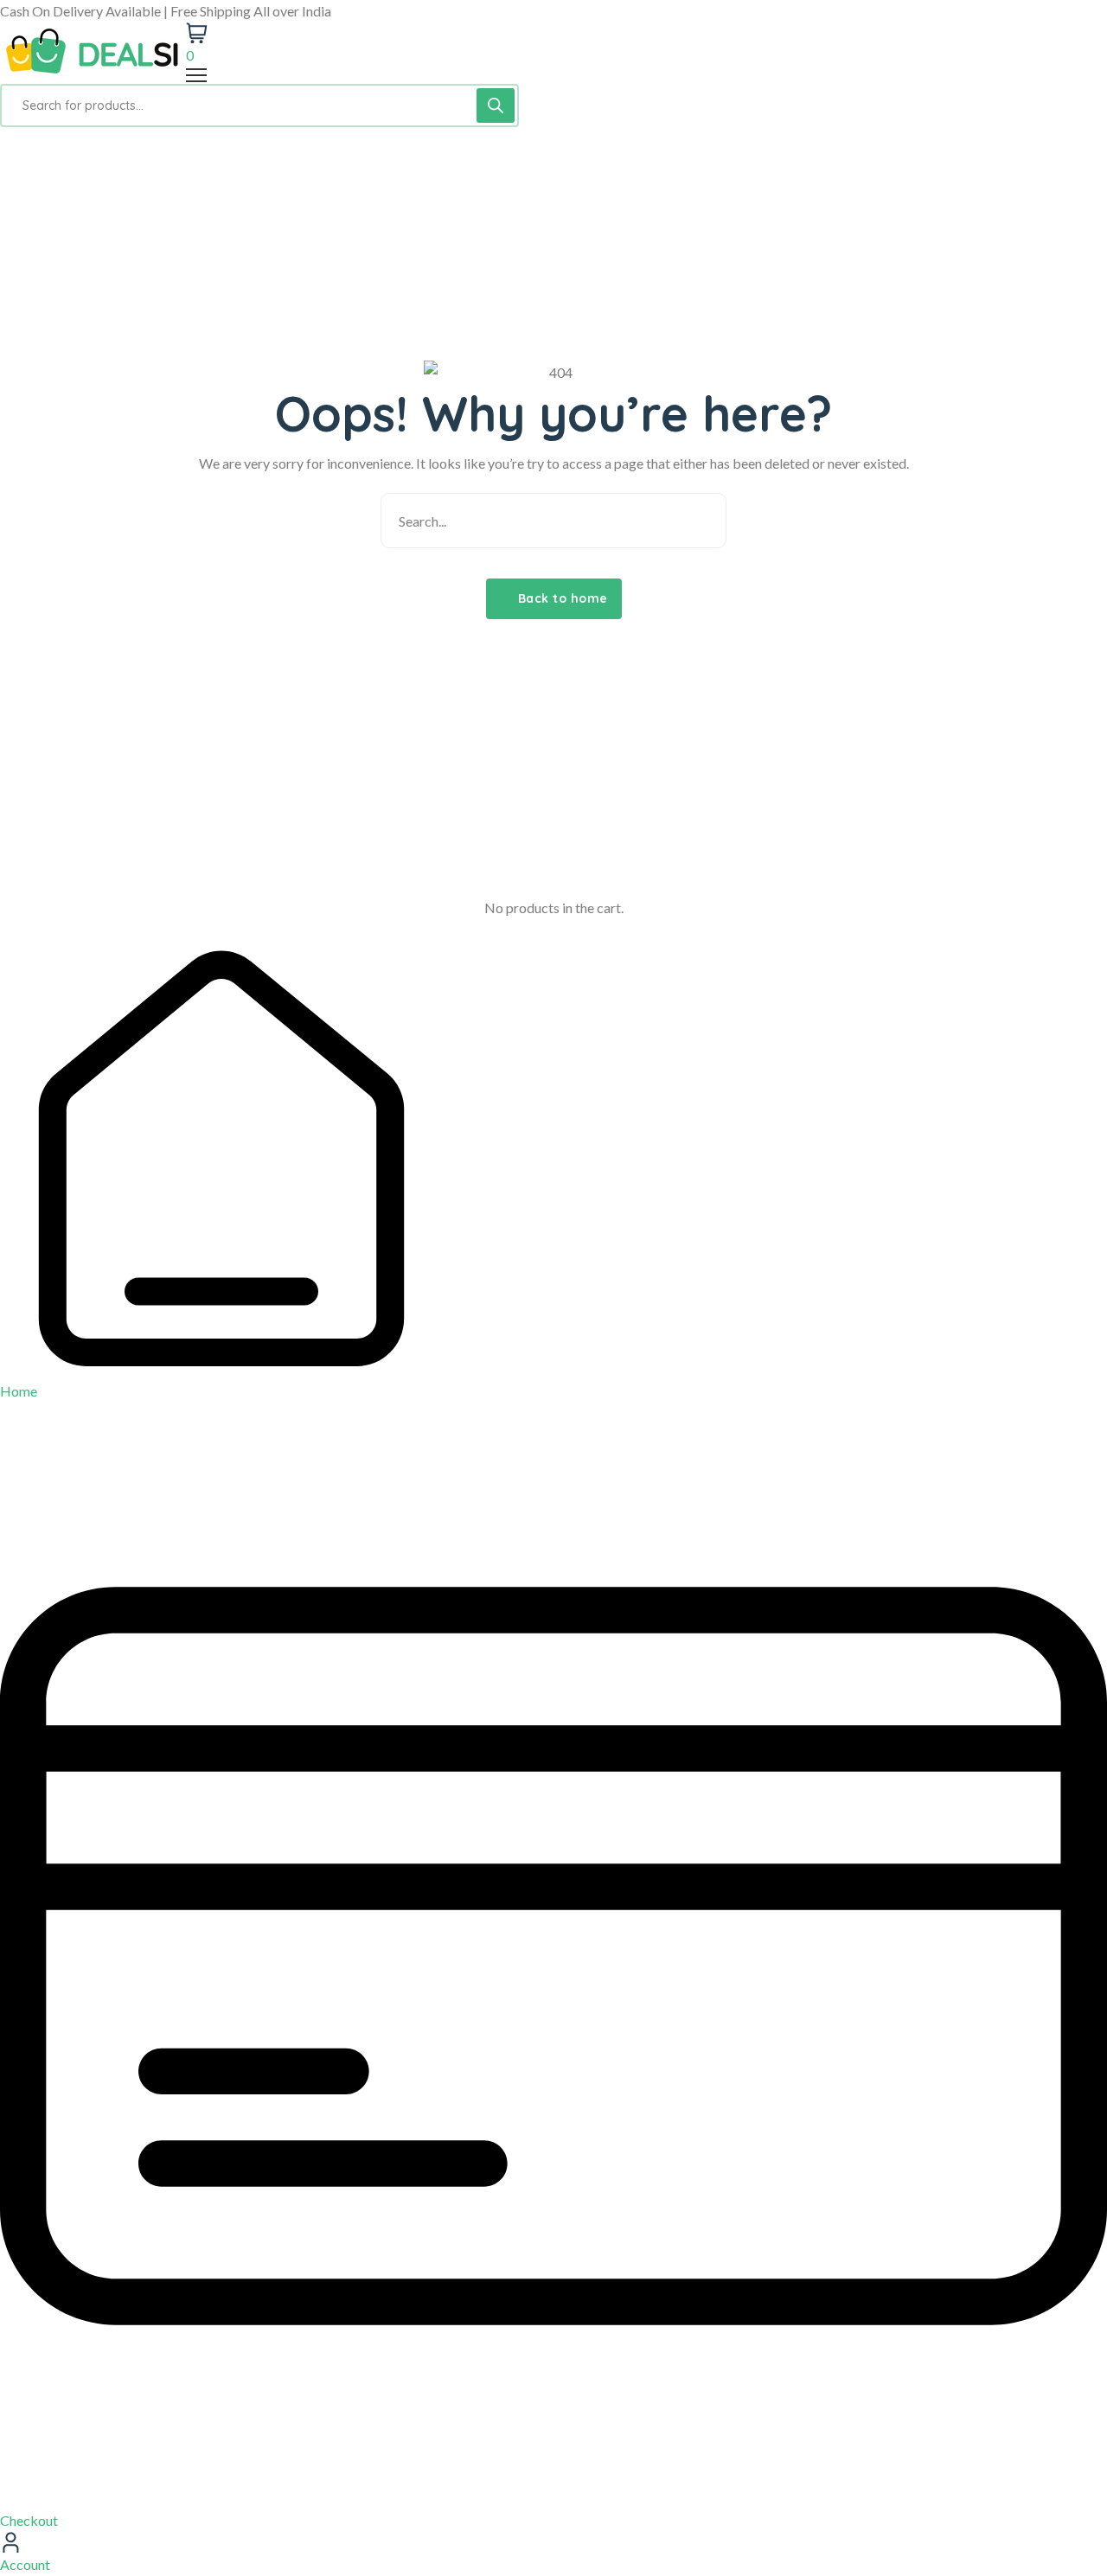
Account (25, 2564)
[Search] (496, 105)
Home (19, 1391)
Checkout (29, 2520)
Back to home (561, 598)
